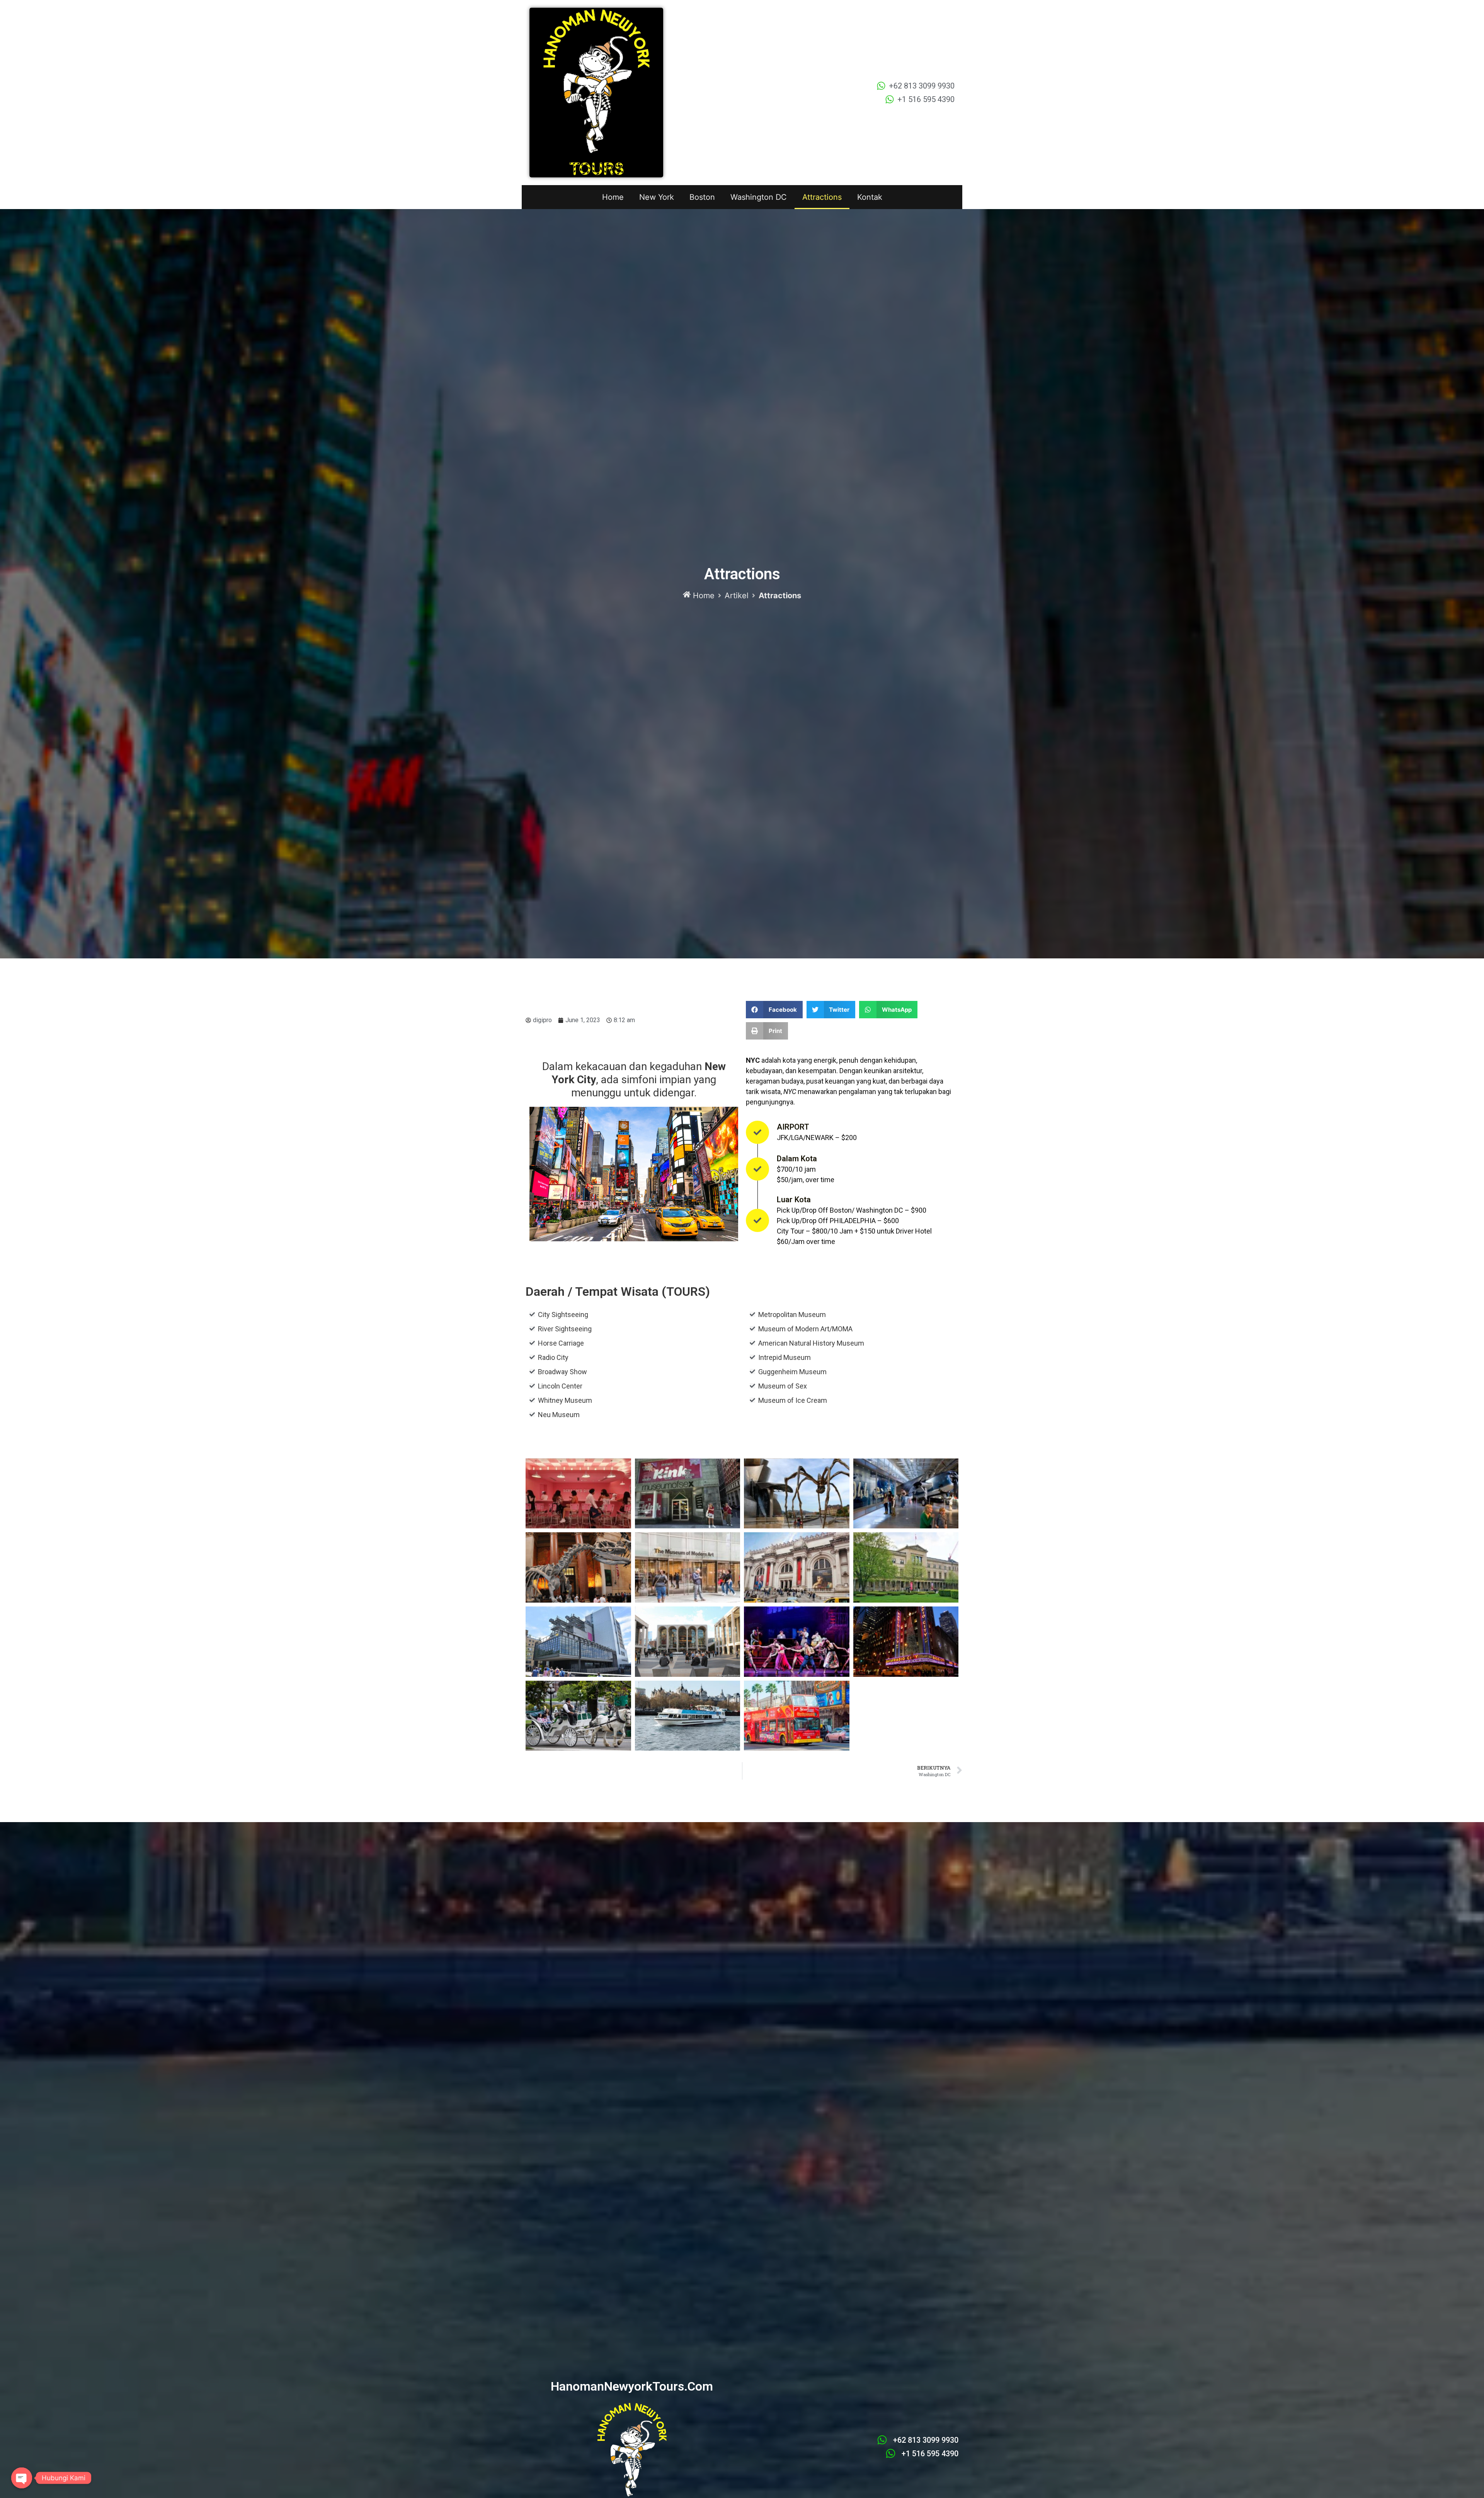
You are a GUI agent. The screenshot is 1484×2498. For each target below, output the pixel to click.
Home (613, 197)
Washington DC (759, 197)
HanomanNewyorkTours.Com (632, 2386)
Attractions (822, 197)
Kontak (870, 197)
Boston (702, 197)
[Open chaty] (22, 2478)
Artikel (737, 596)
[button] (774, 1010)
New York (657, 197)
